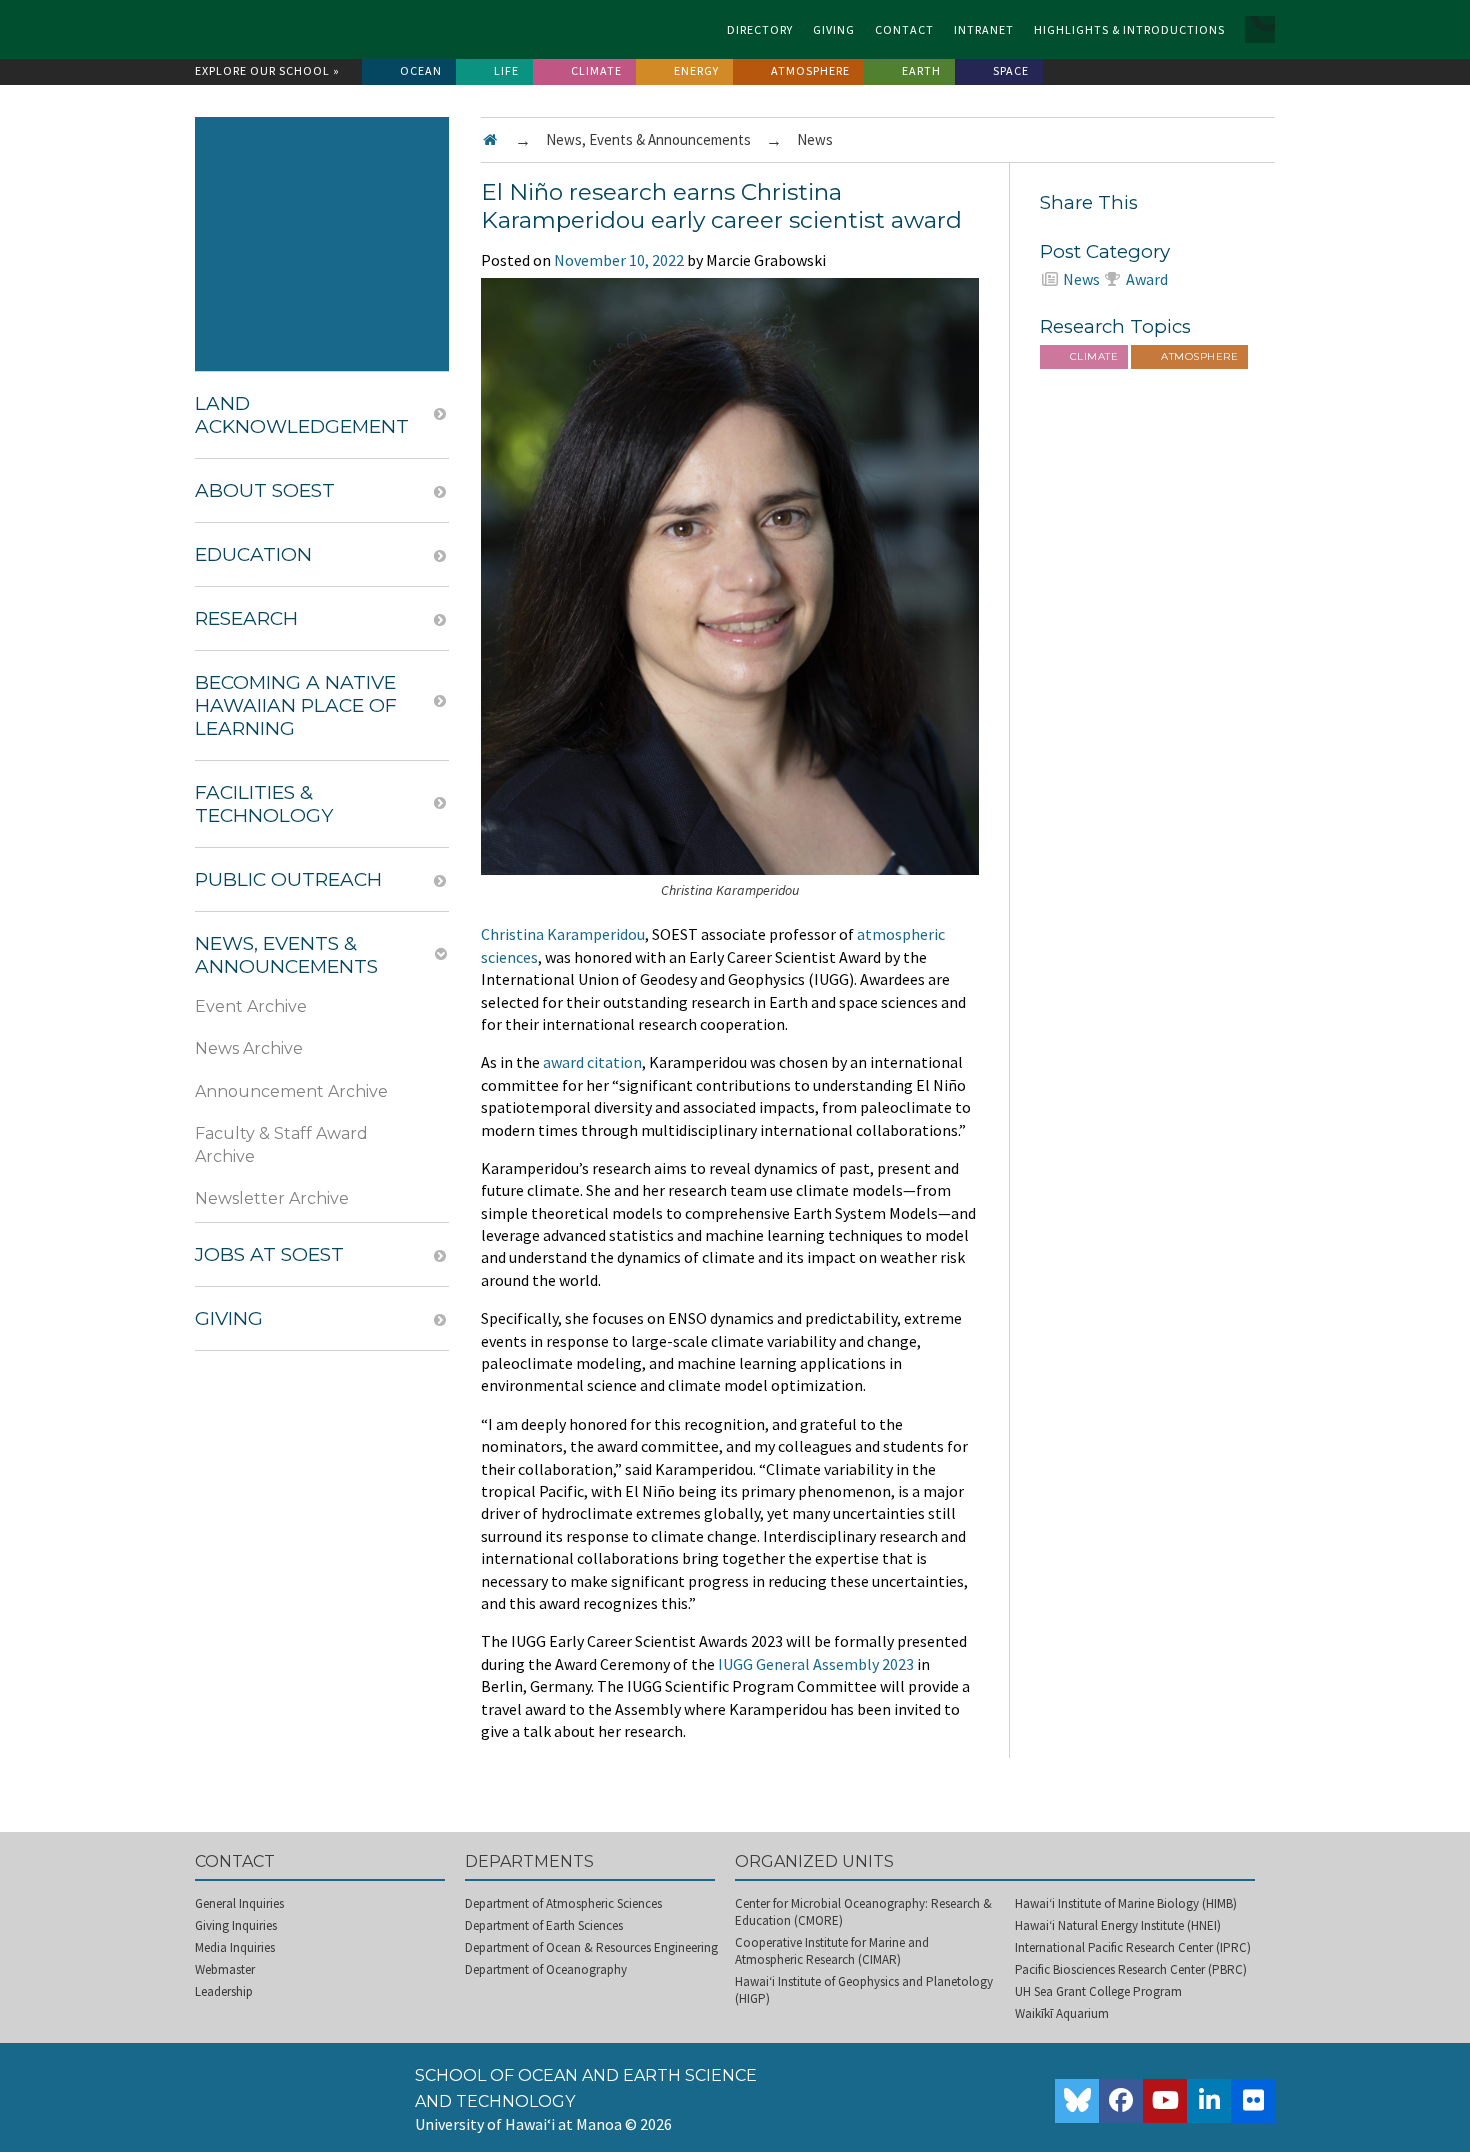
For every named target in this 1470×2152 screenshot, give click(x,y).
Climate (596, 70)
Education (253, 554)
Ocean (421, 70)
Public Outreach (288, 879)
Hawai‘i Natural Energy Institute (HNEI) (1118, 1925)
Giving (834, 29)
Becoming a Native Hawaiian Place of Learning (296, 705)
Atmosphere (810, 70)
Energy (696, 70)
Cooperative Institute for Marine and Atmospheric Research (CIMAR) (832, 1951)
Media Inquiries (235, 1947)
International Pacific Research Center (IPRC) (1133, 1947)
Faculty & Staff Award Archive (281, 1144)
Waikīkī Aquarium (1062, 2013)
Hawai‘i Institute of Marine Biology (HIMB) (1126, 1903)
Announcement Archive (291, 1091)
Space (1011, 70)
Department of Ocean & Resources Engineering (591, 1947)
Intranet (984, 29)
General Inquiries (239, 1903)
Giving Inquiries (236, 1925)
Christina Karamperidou (563, 934)
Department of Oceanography (546, 1969)
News (815, 139)
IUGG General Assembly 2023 (816, 1664)
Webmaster (225, 1969)
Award (1147, 279)
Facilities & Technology (264, 804)
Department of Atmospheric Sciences (563, 1903)
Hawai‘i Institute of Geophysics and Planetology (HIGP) (864, 1990)
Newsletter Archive (272, 1198)
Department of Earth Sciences (544, 1925)
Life (506, 70)
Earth (921, 70)
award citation (592, 1062)
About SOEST (265, 490)
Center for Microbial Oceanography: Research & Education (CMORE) (863, 1912)
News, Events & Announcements (648, 139)
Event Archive (251, 1006)
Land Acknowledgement (302, 415)
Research (246, 618)
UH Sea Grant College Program (1098, 1991)
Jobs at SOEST (269, 1254)
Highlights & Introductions (1129, 29)
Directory (760, 29)
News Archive (249, 1048)
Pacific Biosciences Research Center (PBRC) (1131, 1969)
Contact (904, 29)
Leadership (224, 1991)
